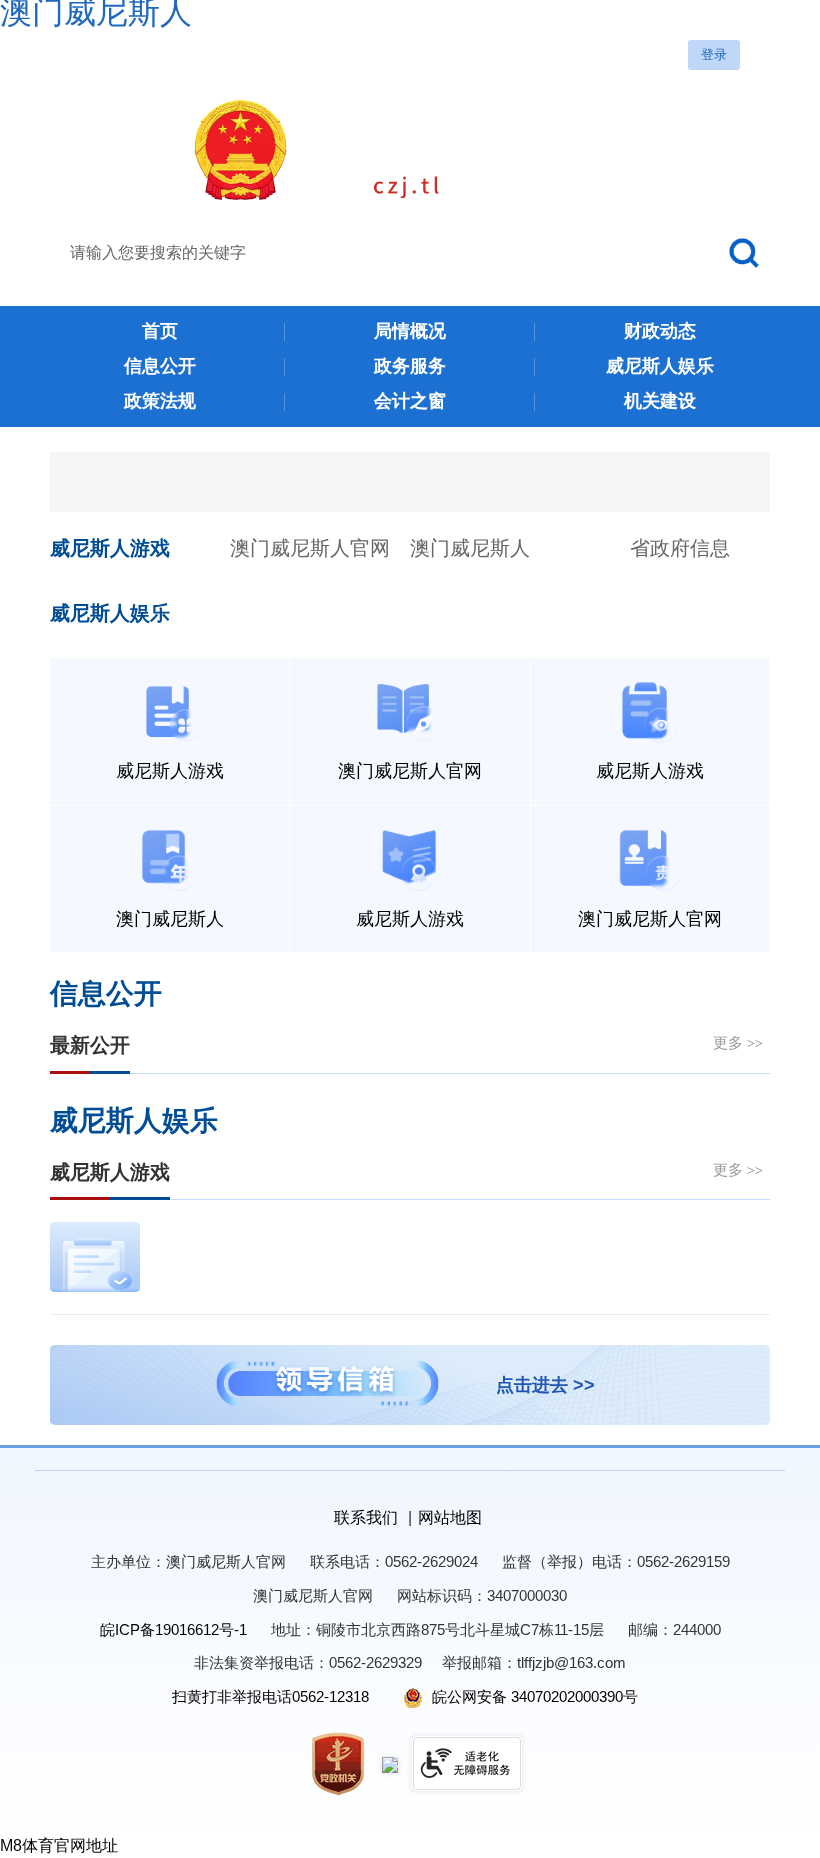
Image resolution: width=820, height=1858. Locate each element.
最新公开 (90, 1045)
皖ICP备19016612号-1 (173, 1629)
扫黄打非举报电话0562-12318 (270, 1696)
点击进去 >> (545, 1385)
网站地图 (450, 1517)
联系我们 (366, 1517)
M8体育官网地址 (59, 1845)
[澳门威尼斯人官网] (410, 150)
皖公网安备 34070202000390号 (533, 1696)
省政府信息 (680, 548)
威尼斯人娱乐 (110, 613)
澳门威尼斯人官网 (310, 548)
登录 (714, 54)
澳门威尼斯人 (470, 548)
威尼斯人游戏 (110, 548)
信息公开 (106, 994)
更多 (738, 1042)
